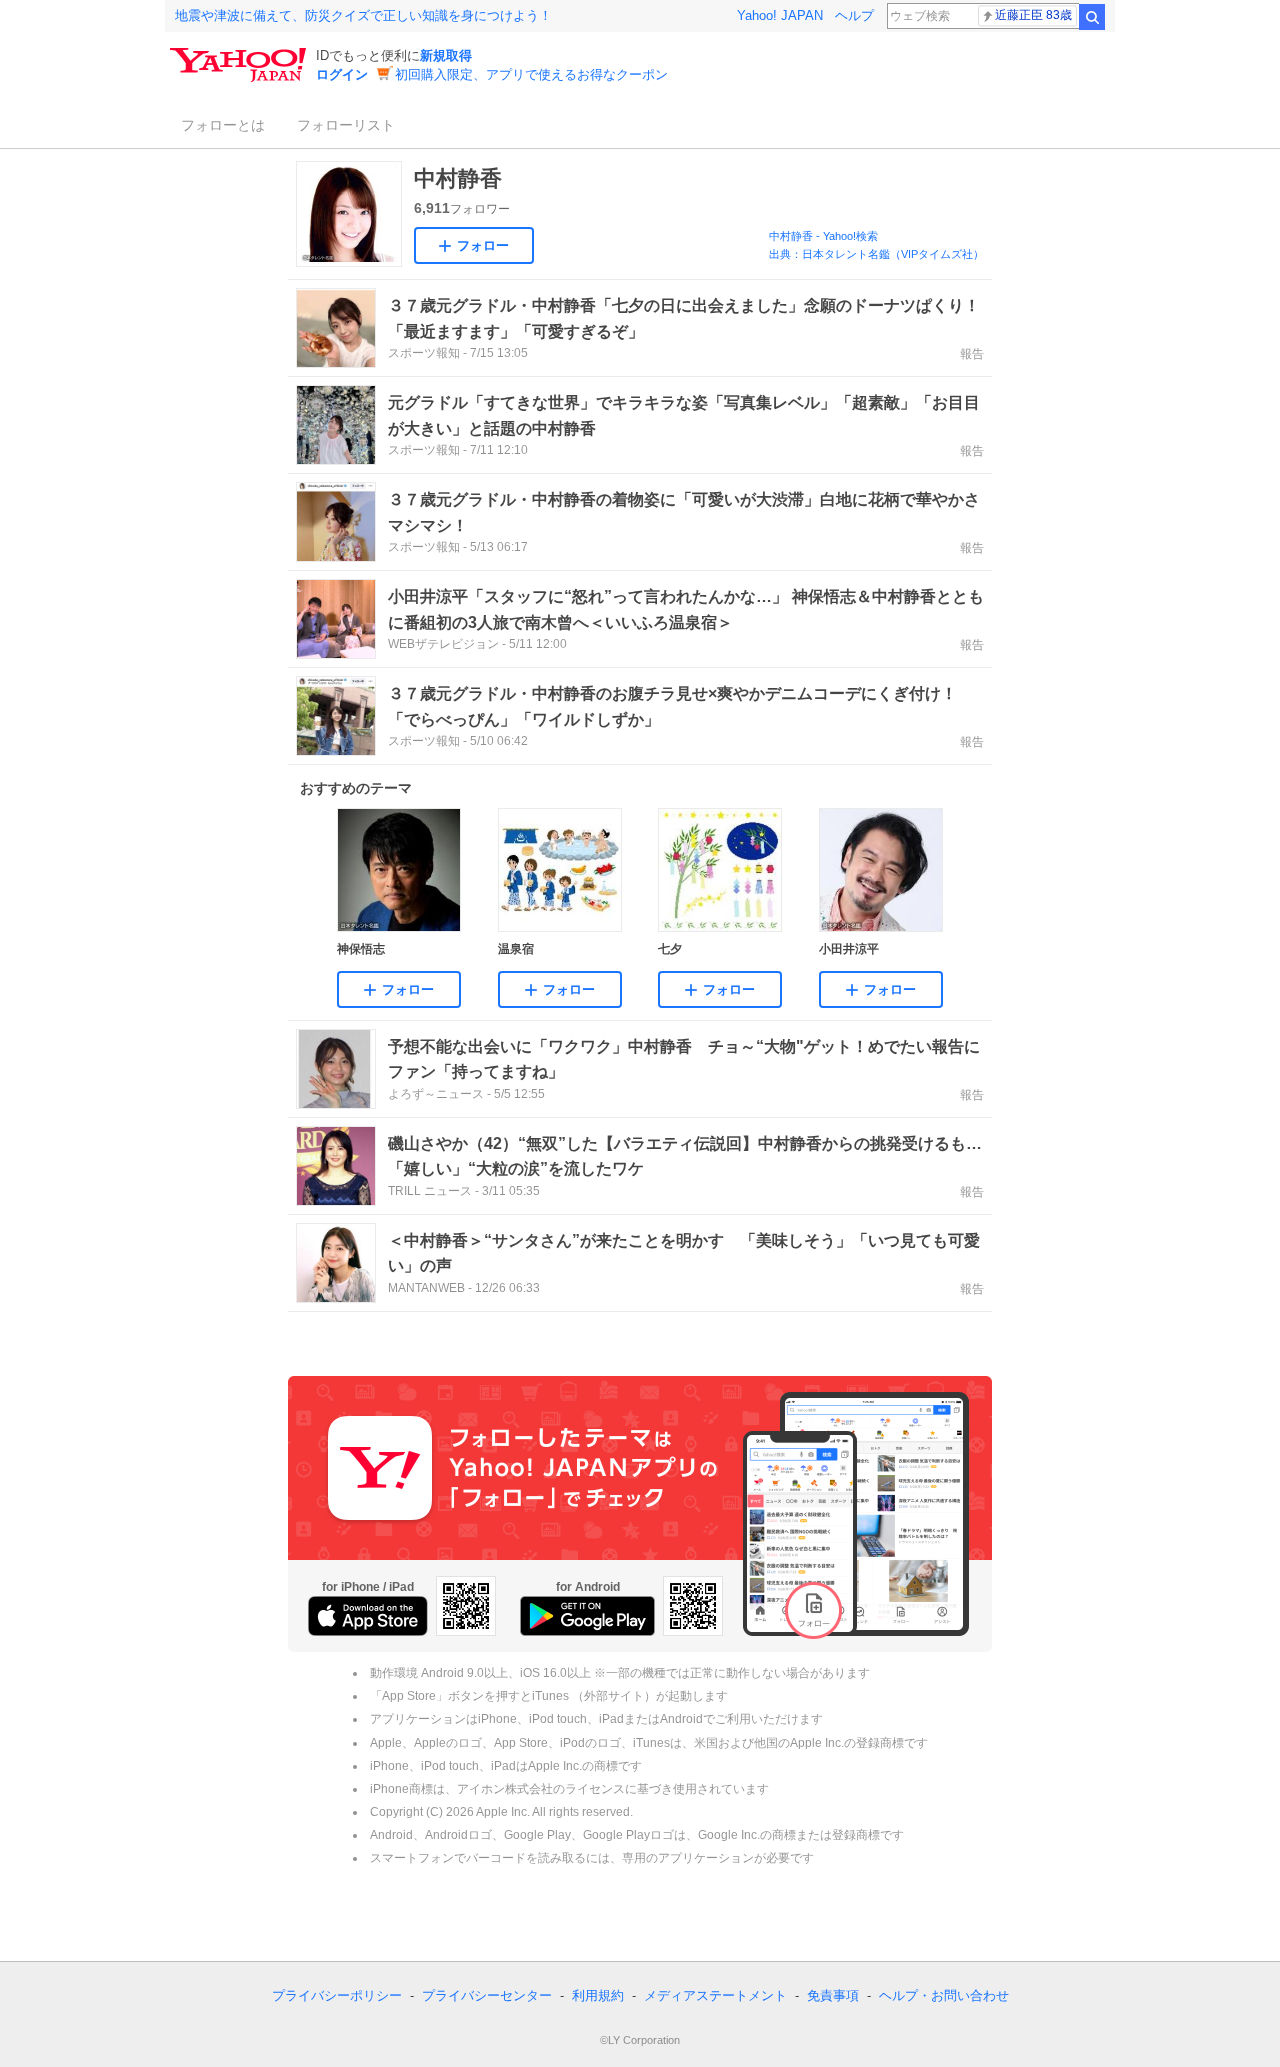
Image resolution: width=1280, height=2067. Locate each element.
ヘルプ (854, 15)
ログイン (342, 74)
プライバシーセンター (487, 1995)
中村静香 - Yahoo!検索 (823, 236)
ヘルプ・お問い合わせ (944, 1995)
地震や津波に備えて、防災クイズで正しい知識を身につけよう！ (363, 15)
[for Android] (587, 1616)
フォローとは (223, 125)
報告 (972, 354)
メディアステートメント (715, 1995)
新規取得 (446, 55)
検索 (1092, 17)
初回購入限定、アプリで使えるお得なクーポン (531, 74)
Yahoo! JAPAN (780, 15)
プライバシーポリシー (337, 1995)
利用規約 (598, 1995)
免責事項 (833, 1995)
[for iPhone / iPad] (368, 1616)
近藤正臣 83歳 (1033, 15)
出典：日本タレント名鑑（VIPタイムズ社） (876, 254)
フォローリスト (346, 125)
